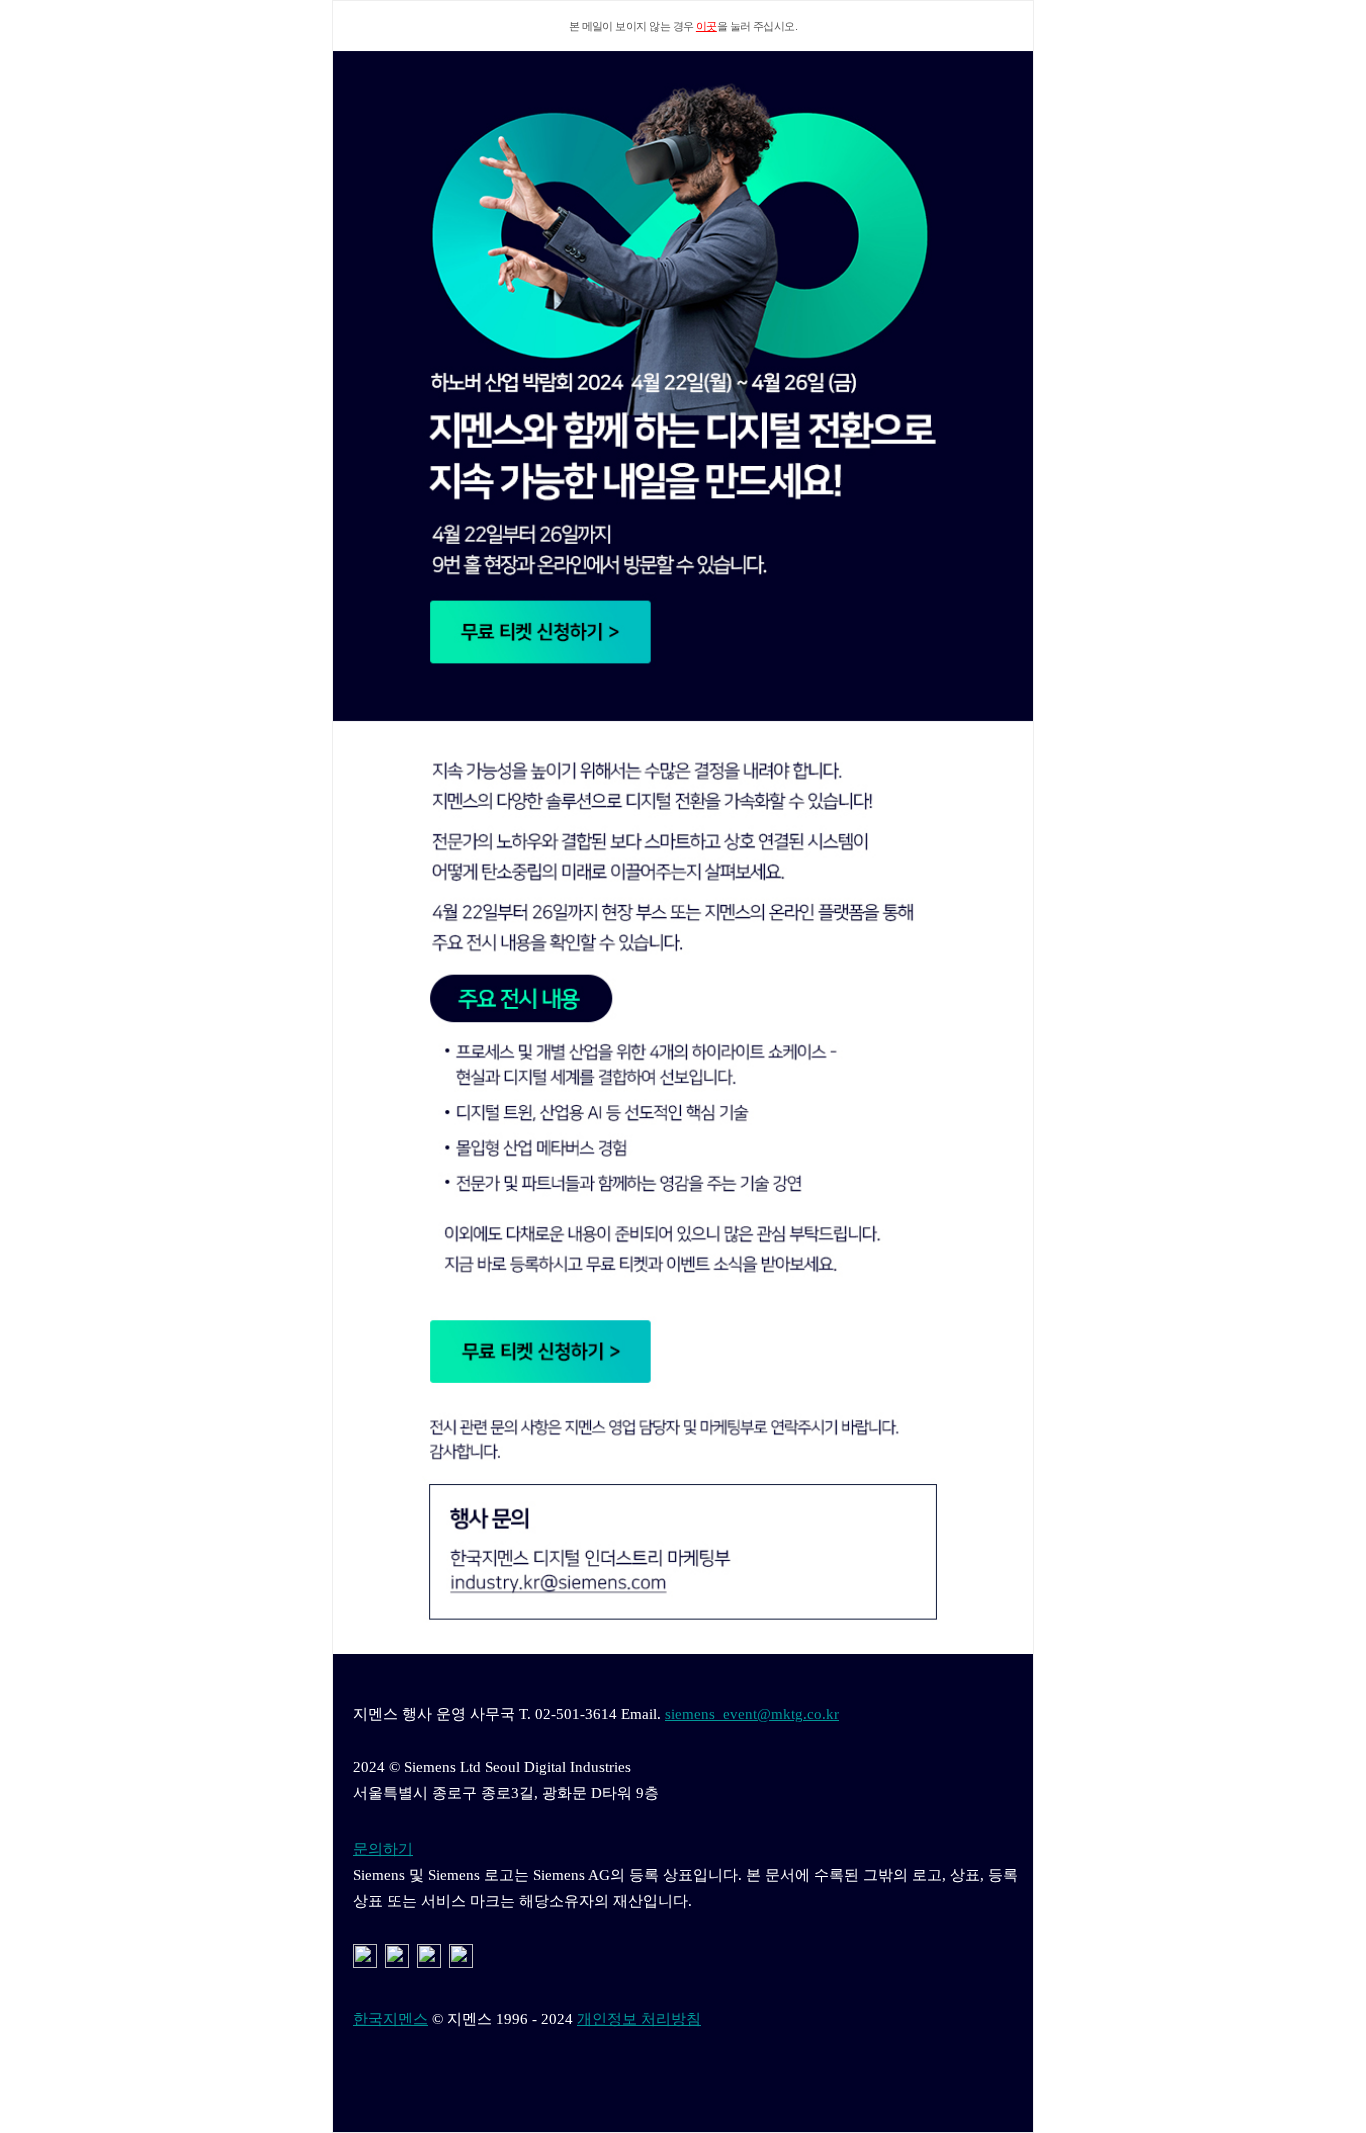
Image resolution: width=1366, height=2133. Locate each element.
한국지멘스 (390, 2019)
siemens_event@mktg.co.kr (752, 1714)
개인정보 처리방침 (639, 2019)
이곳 (706, 26)
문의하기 (383, 1849)
